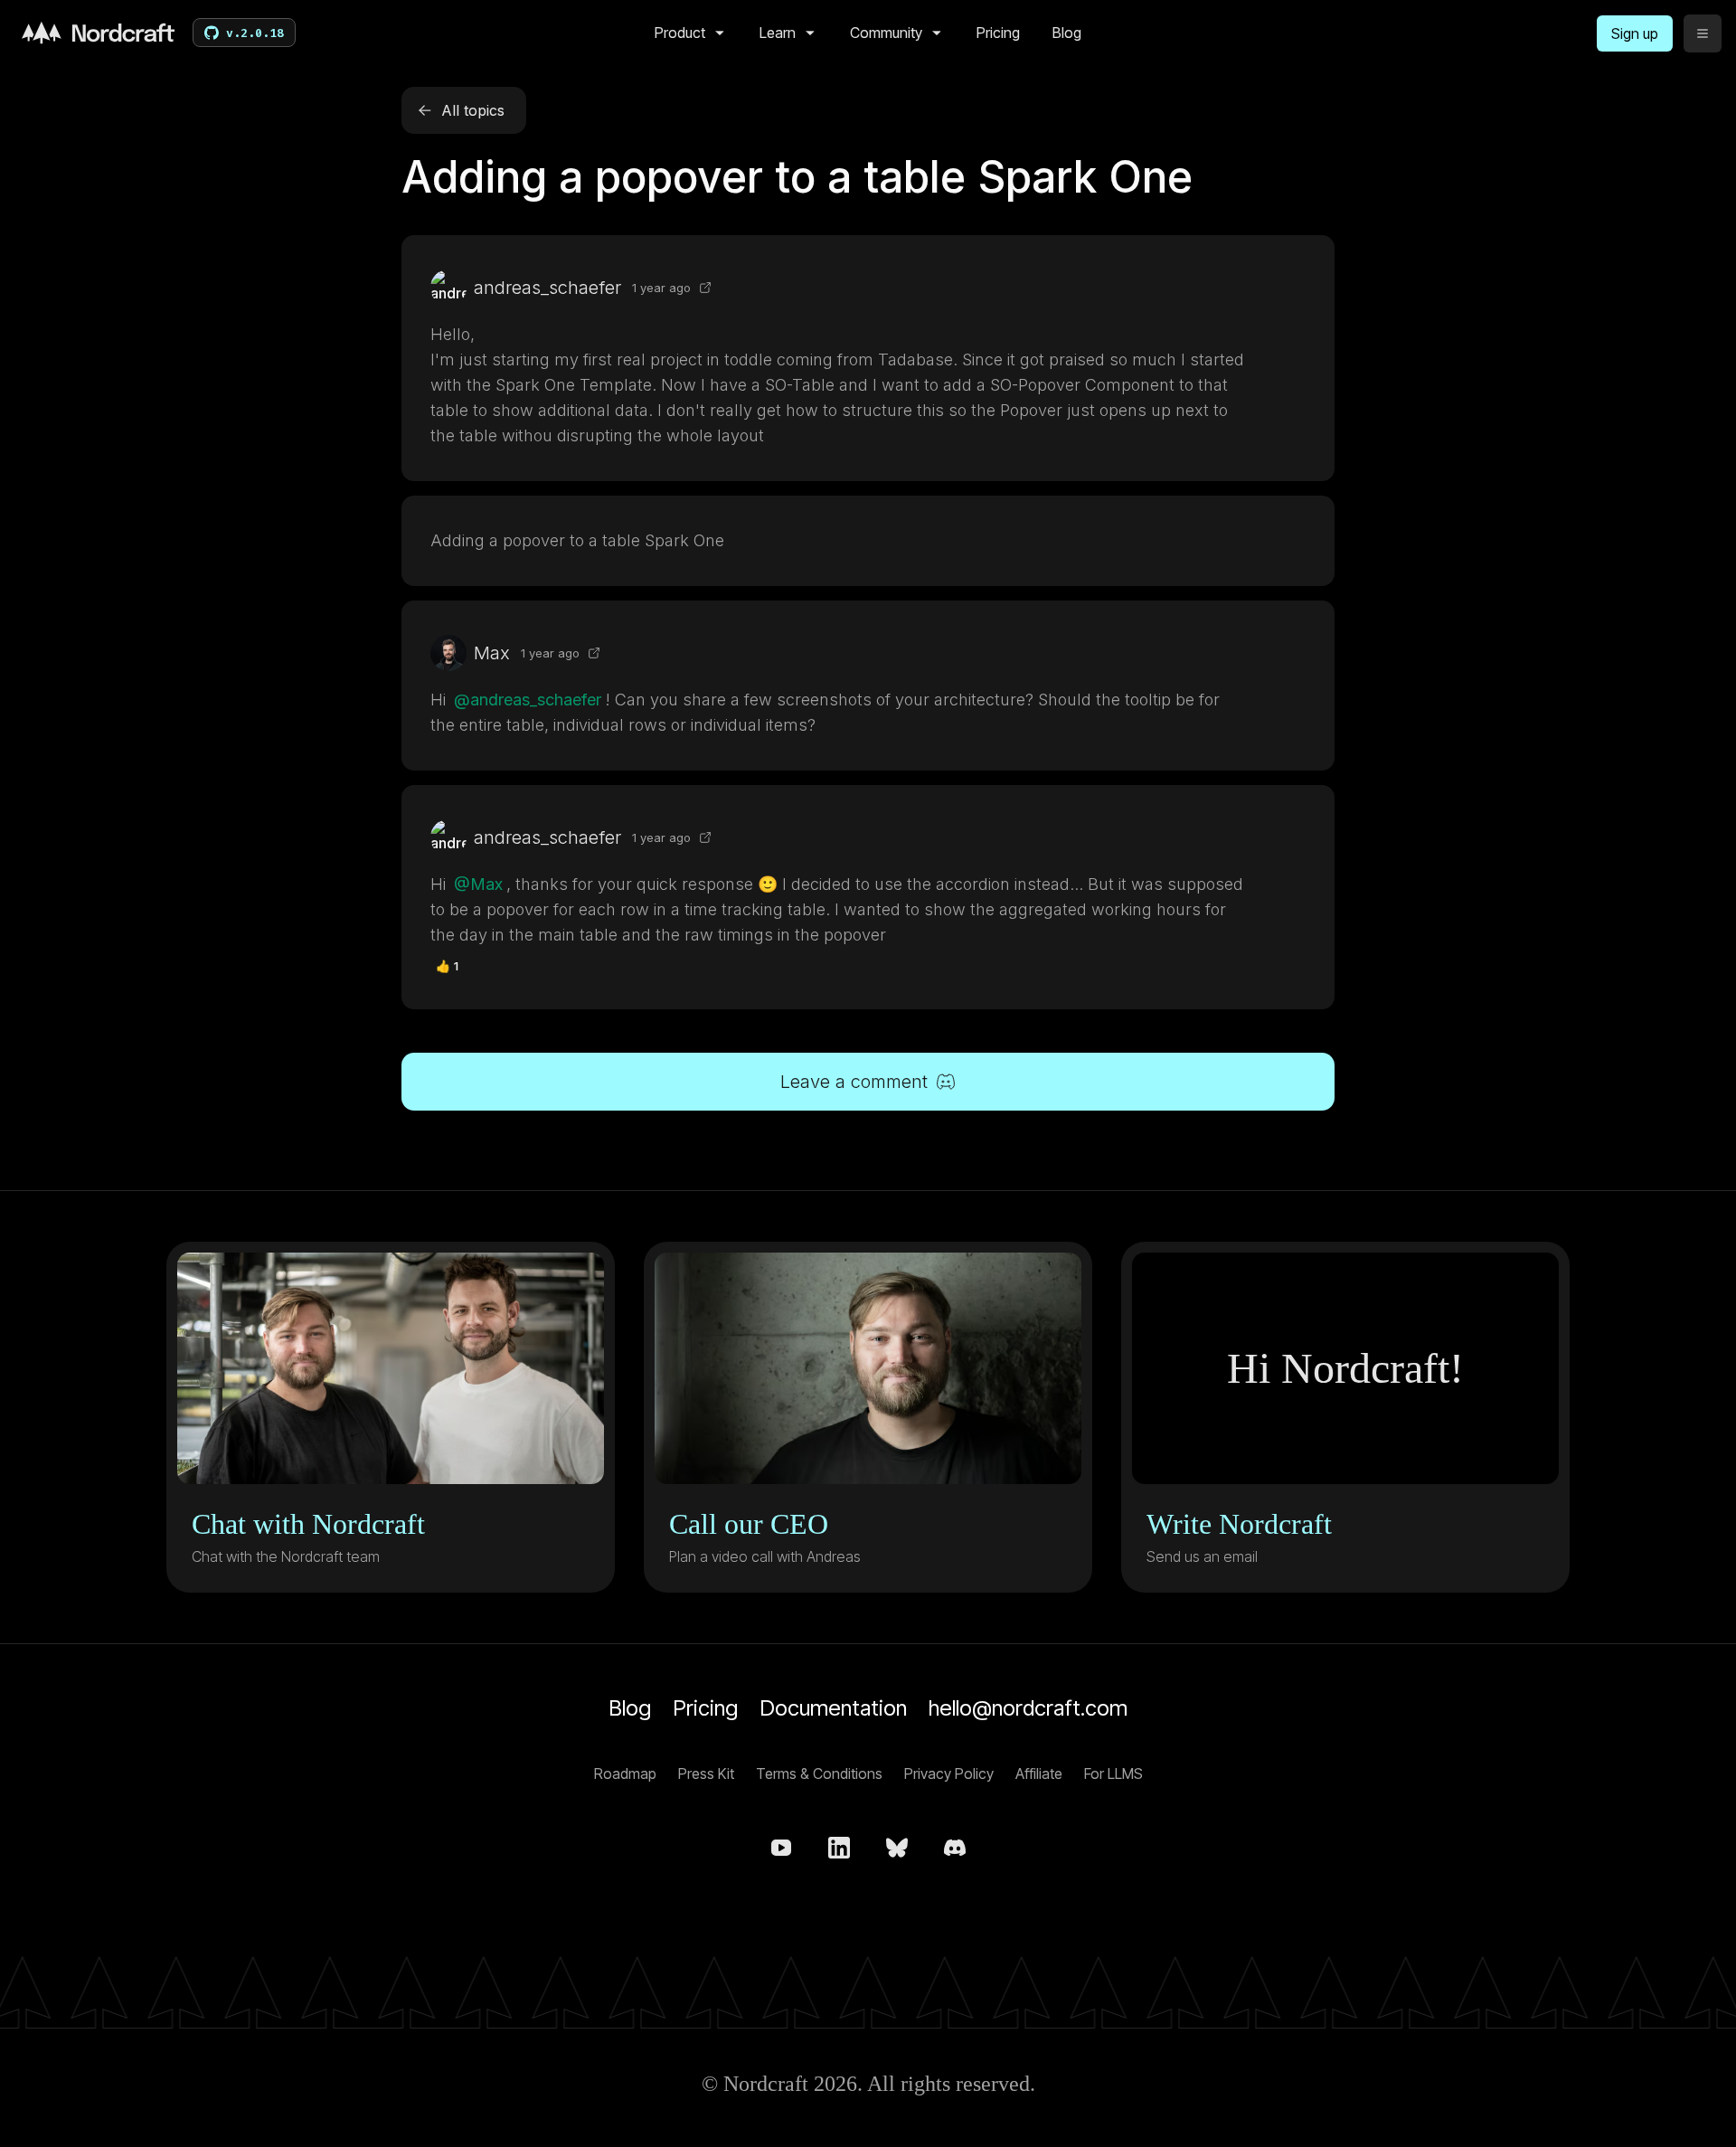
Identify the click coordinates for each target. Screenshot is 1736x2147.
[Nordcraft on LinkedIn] (839, 1848)
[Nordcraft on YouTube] (781, 1848)
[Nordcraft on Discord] (955, 1848)
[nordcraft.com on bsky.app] (897, 1848)
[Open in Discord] (705, 288)
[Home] (98, 33)
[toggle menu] (1703, 33)
